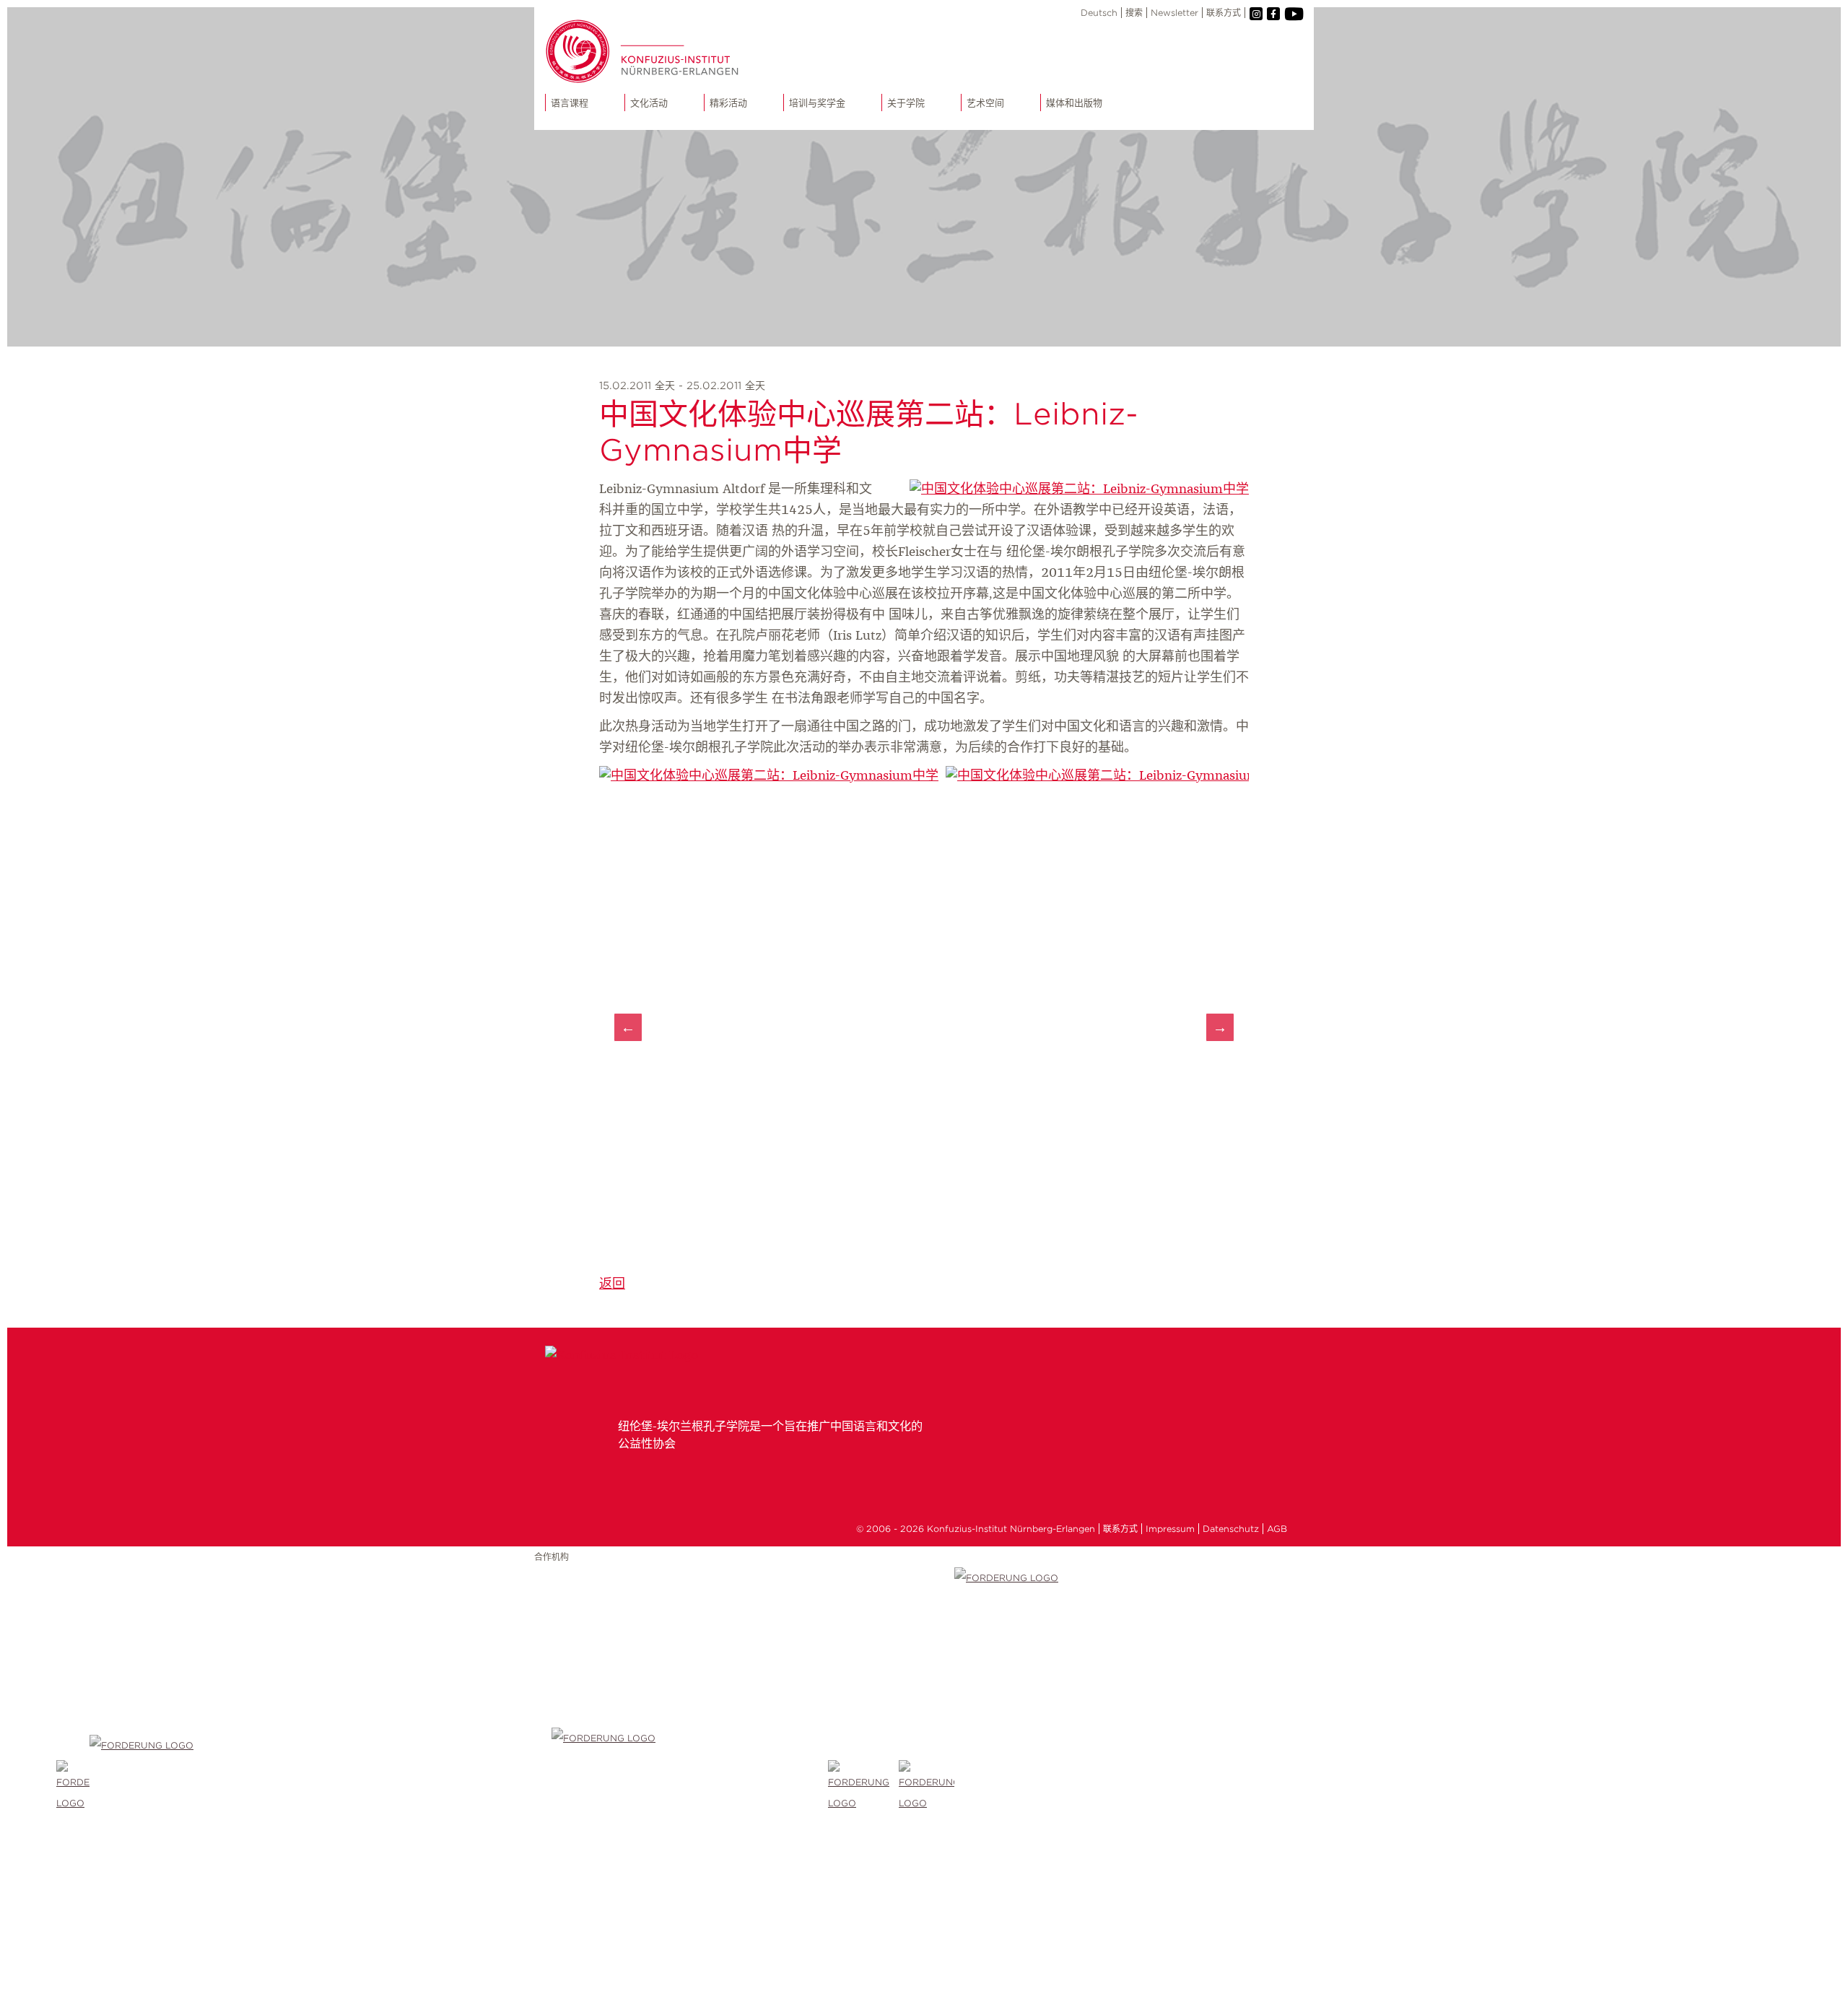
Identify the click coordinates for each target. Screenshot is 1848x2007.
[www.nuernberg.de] (927, 1787)
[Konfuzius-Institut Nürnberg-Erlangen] (622, 1356)
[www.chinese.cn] (321, 1787)
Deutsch (1099, 13)
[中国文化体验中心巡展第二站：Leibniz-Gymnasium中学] (1079, 489)
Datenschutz (1231, 1529)
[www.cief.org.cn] (690, 1787)
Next (1220, 1027)
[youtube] (1293, 14)
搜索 (1134, 13)
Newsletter (1174, 13)
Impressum (1170, 1529)
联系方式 (1224, 13)
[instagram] (1256, 14)
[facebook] (1273, 14)
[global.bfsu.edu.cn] (73, 1787)
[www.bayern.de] (863, 1787)
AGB (1277, 1529)
